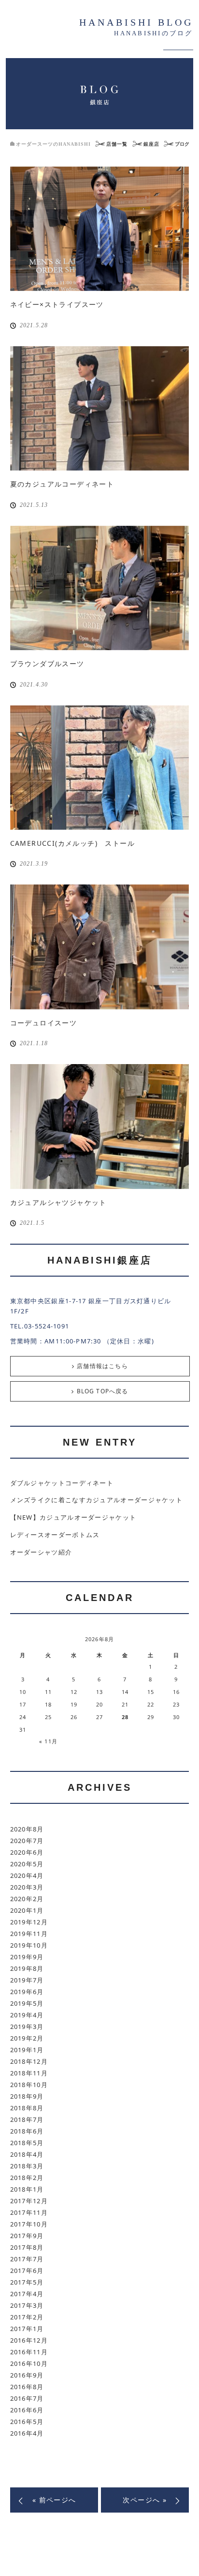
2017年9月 (27, 2236)
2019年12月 (29, 1922)
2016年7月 (27, 2398)
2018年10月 (29, 2085)
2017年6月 (27, 2271)
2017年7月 (27, 2259)
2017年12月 (29, 2201)
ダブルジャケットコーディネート (62, 1483)
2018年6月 (27, 2131)
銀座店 (151, 144)
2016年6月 (27, 2410)
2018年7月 (27, 2119)
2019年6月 (27, 1992)
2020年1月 (27, 1910)
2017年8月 (27, 2247)
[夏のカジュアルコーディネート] (100, 408)
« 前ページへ (54, 2500)
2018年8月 (27, 2108)
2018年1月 (27, 2189)
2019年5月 (27, 2003)
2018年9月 (27, 2096)
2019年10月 (29, 1945)
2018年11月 (29, 2073)
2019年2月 (27, 2038)
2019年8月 (27, 1968)
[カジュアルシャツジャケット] (100, 1126)
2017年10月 (29, 2224)
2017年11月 (29, 2212)
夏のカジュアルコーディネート (62, 484)
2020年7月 (27, 1841)
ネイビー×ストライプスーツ (57, 304)
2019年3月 (27, 2027)
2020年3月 (27, 1887)
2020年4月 (27, 1875)
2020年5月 (27, 1864)
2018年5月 (27, 2143)
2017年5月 (27, 2282)
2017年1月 (27, 2329)
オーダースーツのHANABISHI (53, 144)
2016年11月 (29, 2352)
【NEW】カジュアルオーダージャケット (73, 1517)
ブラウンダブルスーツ (47, 663)
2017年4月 (27, 2294)
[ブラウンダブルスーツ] (100, 588)
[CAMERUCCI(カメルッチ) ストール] (100, 768)
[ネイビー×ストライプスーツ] (100, 229)
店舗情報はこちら (102, 1366)
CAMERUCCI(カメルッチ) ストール (72, 843)
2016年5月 (27, 2422)
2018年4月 (27, 2154)
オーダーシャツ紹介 (41, 1552)
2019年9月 (27, 1957)
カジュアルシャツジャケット (58, 1202)
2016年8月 (27, 2387)
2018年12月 (29, 2061)
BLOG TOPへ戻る (103, 1391)
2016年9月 (27, 2375)
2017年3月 (27, 2305)
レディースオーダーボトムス (55, 1535)
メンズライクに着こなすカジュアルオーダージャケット (97, 1500)
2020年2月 (27, 1899)
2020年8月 (27, 1829)
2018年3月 (27, 2166)
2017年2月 (27, 2317)
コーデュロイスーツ (44, 1023)
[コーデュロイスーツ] (100, 947)
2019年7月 (27, 1980)
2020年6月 (27, 1852)
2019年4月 (27, 2015)
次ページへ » (145, 2500)
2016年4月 (27, 2433)
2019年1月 (27, 2050)
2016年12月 (29, 2340)
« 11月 (48, 1741)
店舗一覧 (117, 144)
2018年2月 (27, 2178)
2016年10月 (29, 2363)
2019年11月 (29, 1934)
